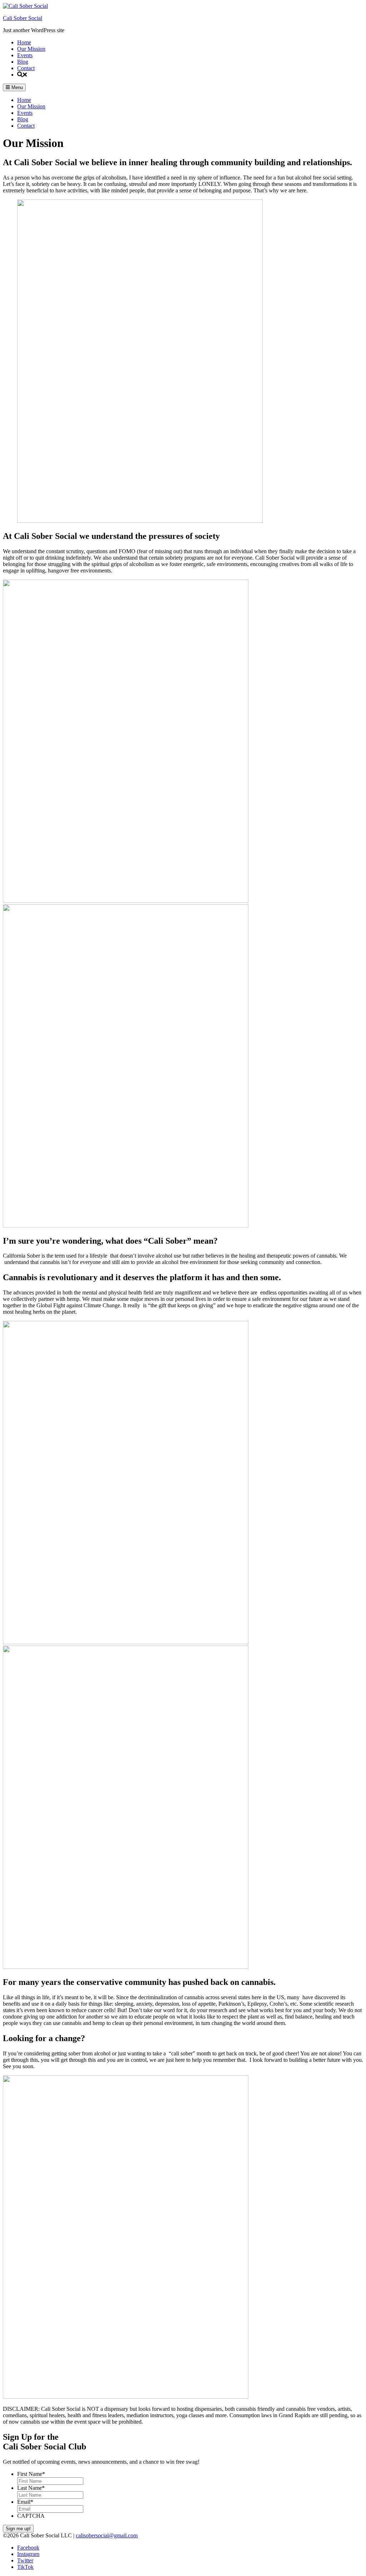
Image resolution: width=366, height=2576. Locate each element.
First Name (31, 2474)
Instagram (28, 2554)
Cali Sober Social (23, 18)
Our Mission (31, 49)
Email (25, 2502)
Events (25, 55)
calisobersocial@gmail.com (107, 2535)
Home (24, 42)
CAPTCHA (31, 2516)
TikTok (25, 2567)
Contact (26, 68)
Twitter (25, 2560)
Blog (23, 62)
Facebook (28, 2548)
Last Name (31, 2488)
